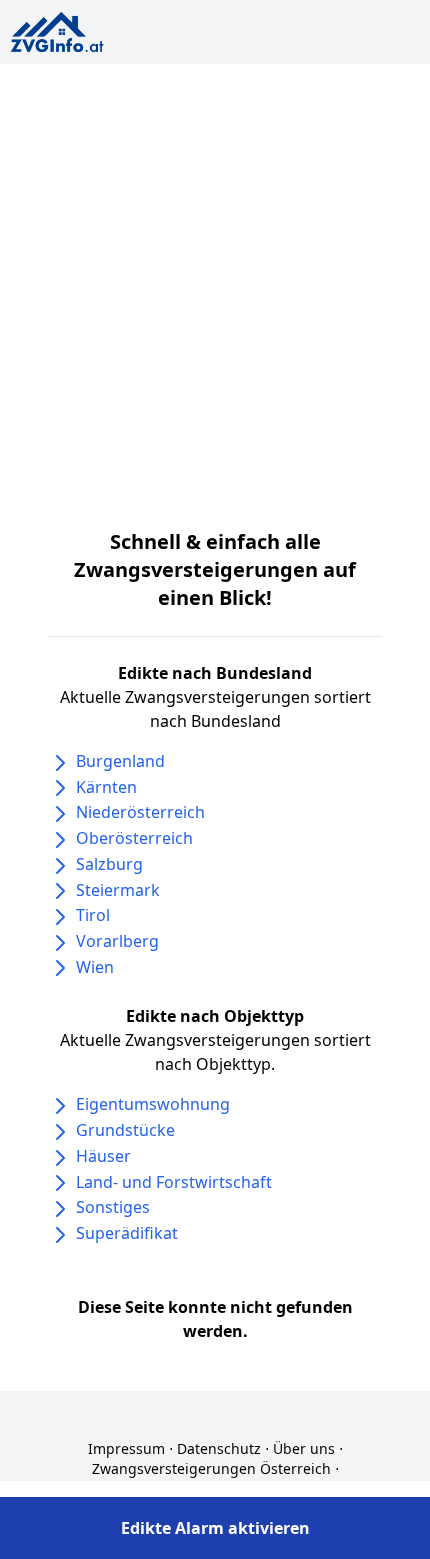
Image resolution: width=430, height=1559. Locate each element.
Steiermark (118, 890)
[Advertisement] (215, 289)
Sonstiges (113, 1207)
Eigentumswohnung (153, 1104)
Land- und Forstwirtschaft (174, 1182)
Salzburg (109, 864)
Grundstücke (125, 1130)
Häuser (103, 1156)
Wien (95, 967)
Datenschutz (219, 1448)
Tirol (93, 915)
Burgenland (120, 761)
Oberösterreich (134, 838)
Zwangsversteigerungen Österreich (211, 1468)
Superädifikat (127, 1233)
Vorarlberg (117, 941)
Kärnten (106, 787)
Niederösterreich (140, 812)
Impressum (126, 1448)
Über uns (304, 1448)
